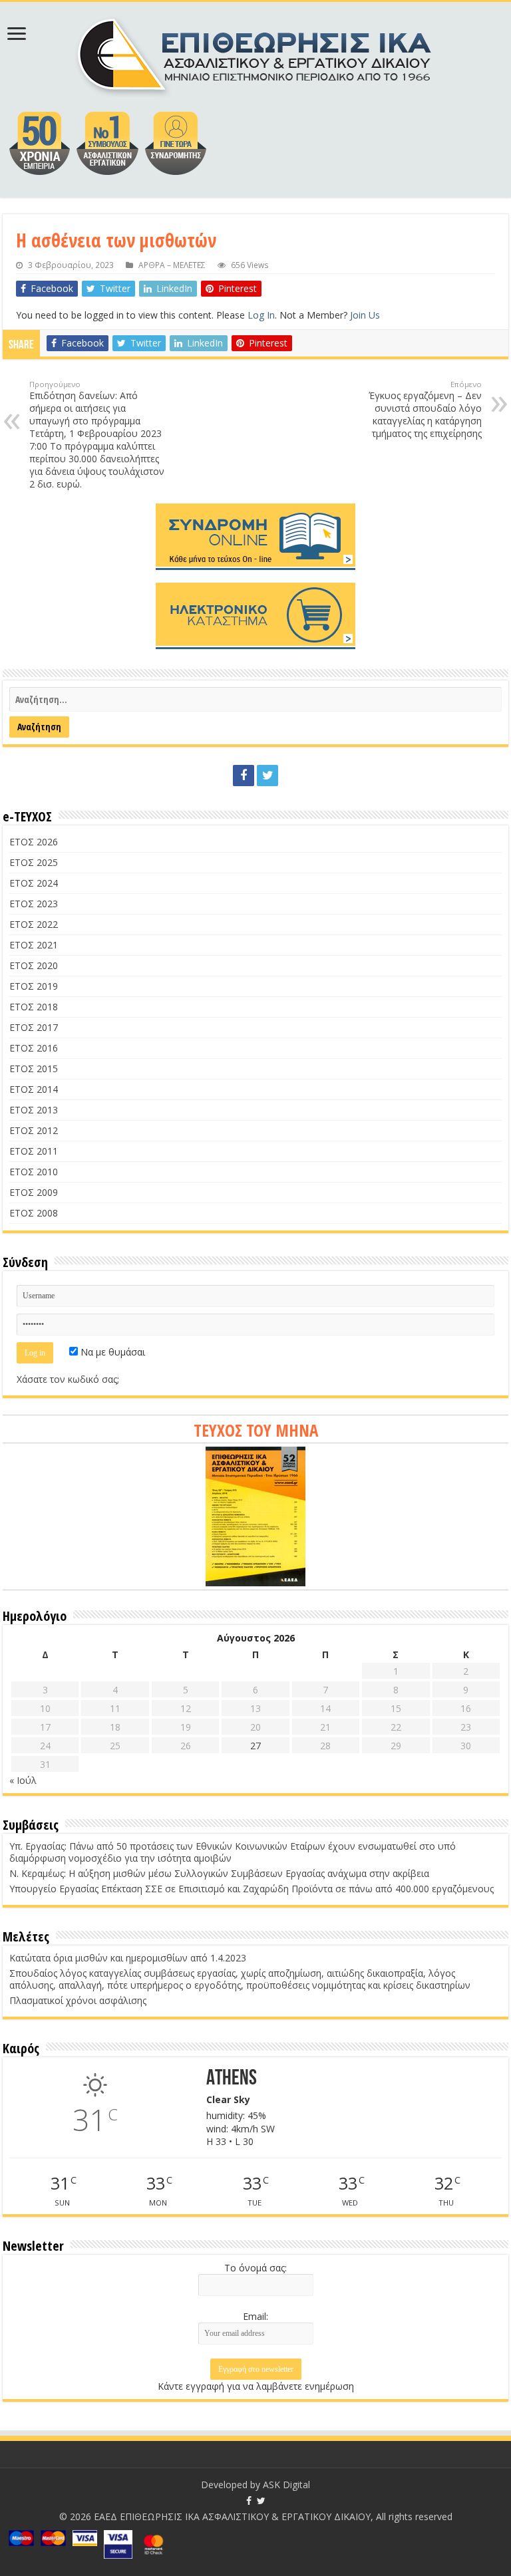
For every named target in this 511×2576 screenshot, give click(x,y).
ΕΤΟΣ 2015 (34, 1069)
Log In (261, 315)
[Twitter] (267, 776)
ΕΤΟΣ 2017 (34, 1027)
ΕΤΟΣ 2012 (34, 1130)
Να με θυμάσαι (111, 1352)
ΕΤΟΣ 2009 (34, 1192)
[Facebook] (244, 776)
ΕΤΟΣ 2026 (34, 842)
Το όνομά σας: (255, 2268)
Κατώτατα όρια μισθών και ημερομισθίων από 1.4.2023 (128, 1958)
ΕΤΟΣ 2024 (34, 883)
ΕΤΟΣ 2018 (34, 1007)
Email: (255, 2316)
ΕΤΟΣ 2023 (34, 904)
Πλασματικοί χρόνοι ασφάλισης (78, 2000)
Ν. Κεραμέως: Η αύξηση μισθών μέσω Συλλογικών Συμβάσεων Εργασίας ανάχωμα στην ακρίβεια (219, 1873)
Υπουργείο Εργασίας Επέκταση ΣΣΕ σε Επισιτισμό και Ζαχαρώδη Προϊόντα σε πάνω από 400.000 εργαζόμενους (252, 1889)
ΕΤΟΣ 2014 (34, 1089)
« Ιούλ (23, 1780)
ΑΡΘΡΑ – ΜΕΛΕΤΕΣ (172, 265)
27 (255, 1746)
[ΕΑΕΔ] (256, 53)
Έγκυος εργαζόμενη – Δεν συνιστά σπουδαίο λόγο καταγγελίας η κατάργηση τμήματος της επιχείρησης (425, 409)
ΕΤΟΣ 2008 (34, 1213)
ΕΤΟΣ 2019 (34, 986)
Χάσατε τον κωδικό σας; (68, 1379)
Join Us (365, 315)
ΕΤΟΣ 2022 (34, 924)
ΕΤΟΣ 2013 (34, 1110)
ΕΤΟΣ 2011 (34, 1151)
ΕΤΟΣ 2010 (34, 1172)
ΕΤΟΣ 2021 (34, 945)
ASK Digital (286, 2485)
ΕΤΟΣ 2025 (34, 862)
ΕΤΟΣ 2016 (34, 1048)
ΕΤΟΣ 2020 (34, 965)
